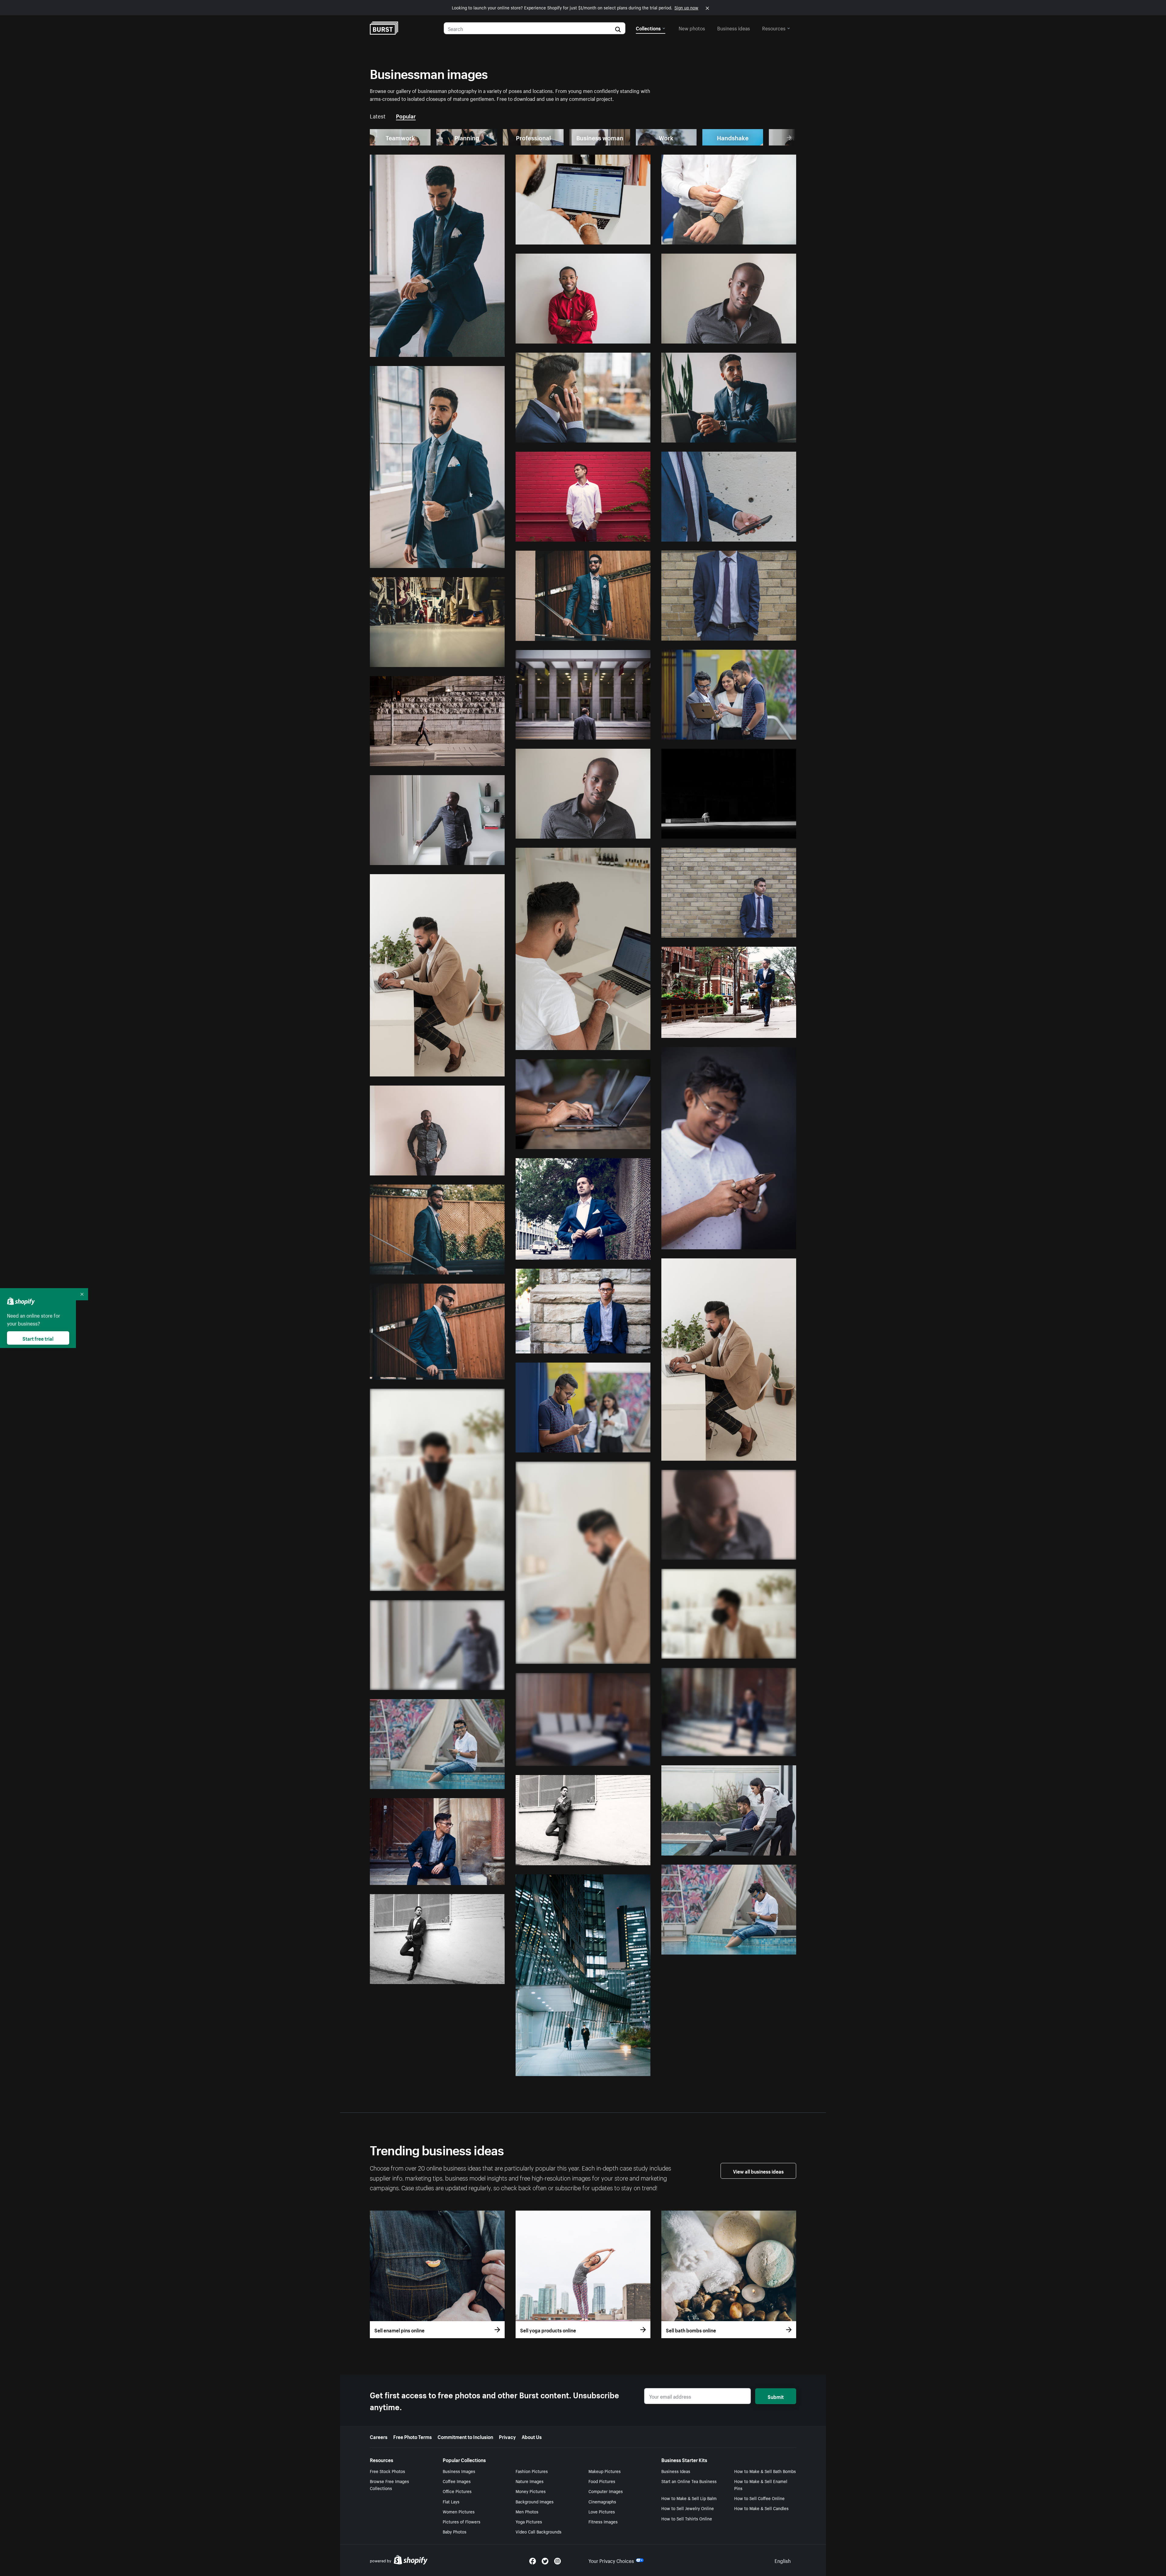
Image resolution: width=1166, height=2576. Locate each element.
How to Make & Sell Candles (761, 2508)
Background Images (535, 2501)
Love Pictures (602, 2511)
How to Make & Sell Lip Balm (689, 2498)
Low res (482, 350)
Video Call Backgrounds (539, 2531)
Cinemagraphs (602, 2501)
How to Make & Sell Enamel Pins (761, 2484)
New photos (692, 28)
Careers (379, 2436)
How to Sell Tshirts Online (687, 2518)
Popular (406, 115)
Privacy (507, 2436)
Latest (378, 115)
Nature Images (530, 2481)
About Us (532, 2436)
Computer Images (606, 2491)
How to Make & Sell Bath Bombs (765, 2471)
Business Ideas (676, 2471)
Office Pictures (457, 2491)
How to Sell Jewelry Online (688, 2508)
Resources (774, 28)
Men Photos (527, 2511)
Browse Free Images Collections (389, 2484)
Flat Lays (451, 2501)
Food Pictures (602, 2481)
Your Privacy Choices (611, 2560)
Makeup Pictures (605, 2471)
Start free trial (38, 1338)
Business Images (459, 2471)
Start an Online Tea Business (689, 2481)
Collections (648, 28)
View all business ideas (758, 2171)
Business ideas (734, 28)
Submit (776, 2396)
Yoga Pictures (529, 2521)
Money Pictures (531, 2491)
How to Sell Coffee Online (759, 2498)
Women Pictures (459, 2511)
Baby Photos (455, 2531)
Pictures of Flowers (462, 2521)
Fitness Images (603, 2521)
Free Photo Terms (413, 2436)
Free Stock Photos (387, 2471)
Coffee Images (457, 2481)
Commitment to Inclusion (465, 2436)
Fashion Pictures (532, 2471)
